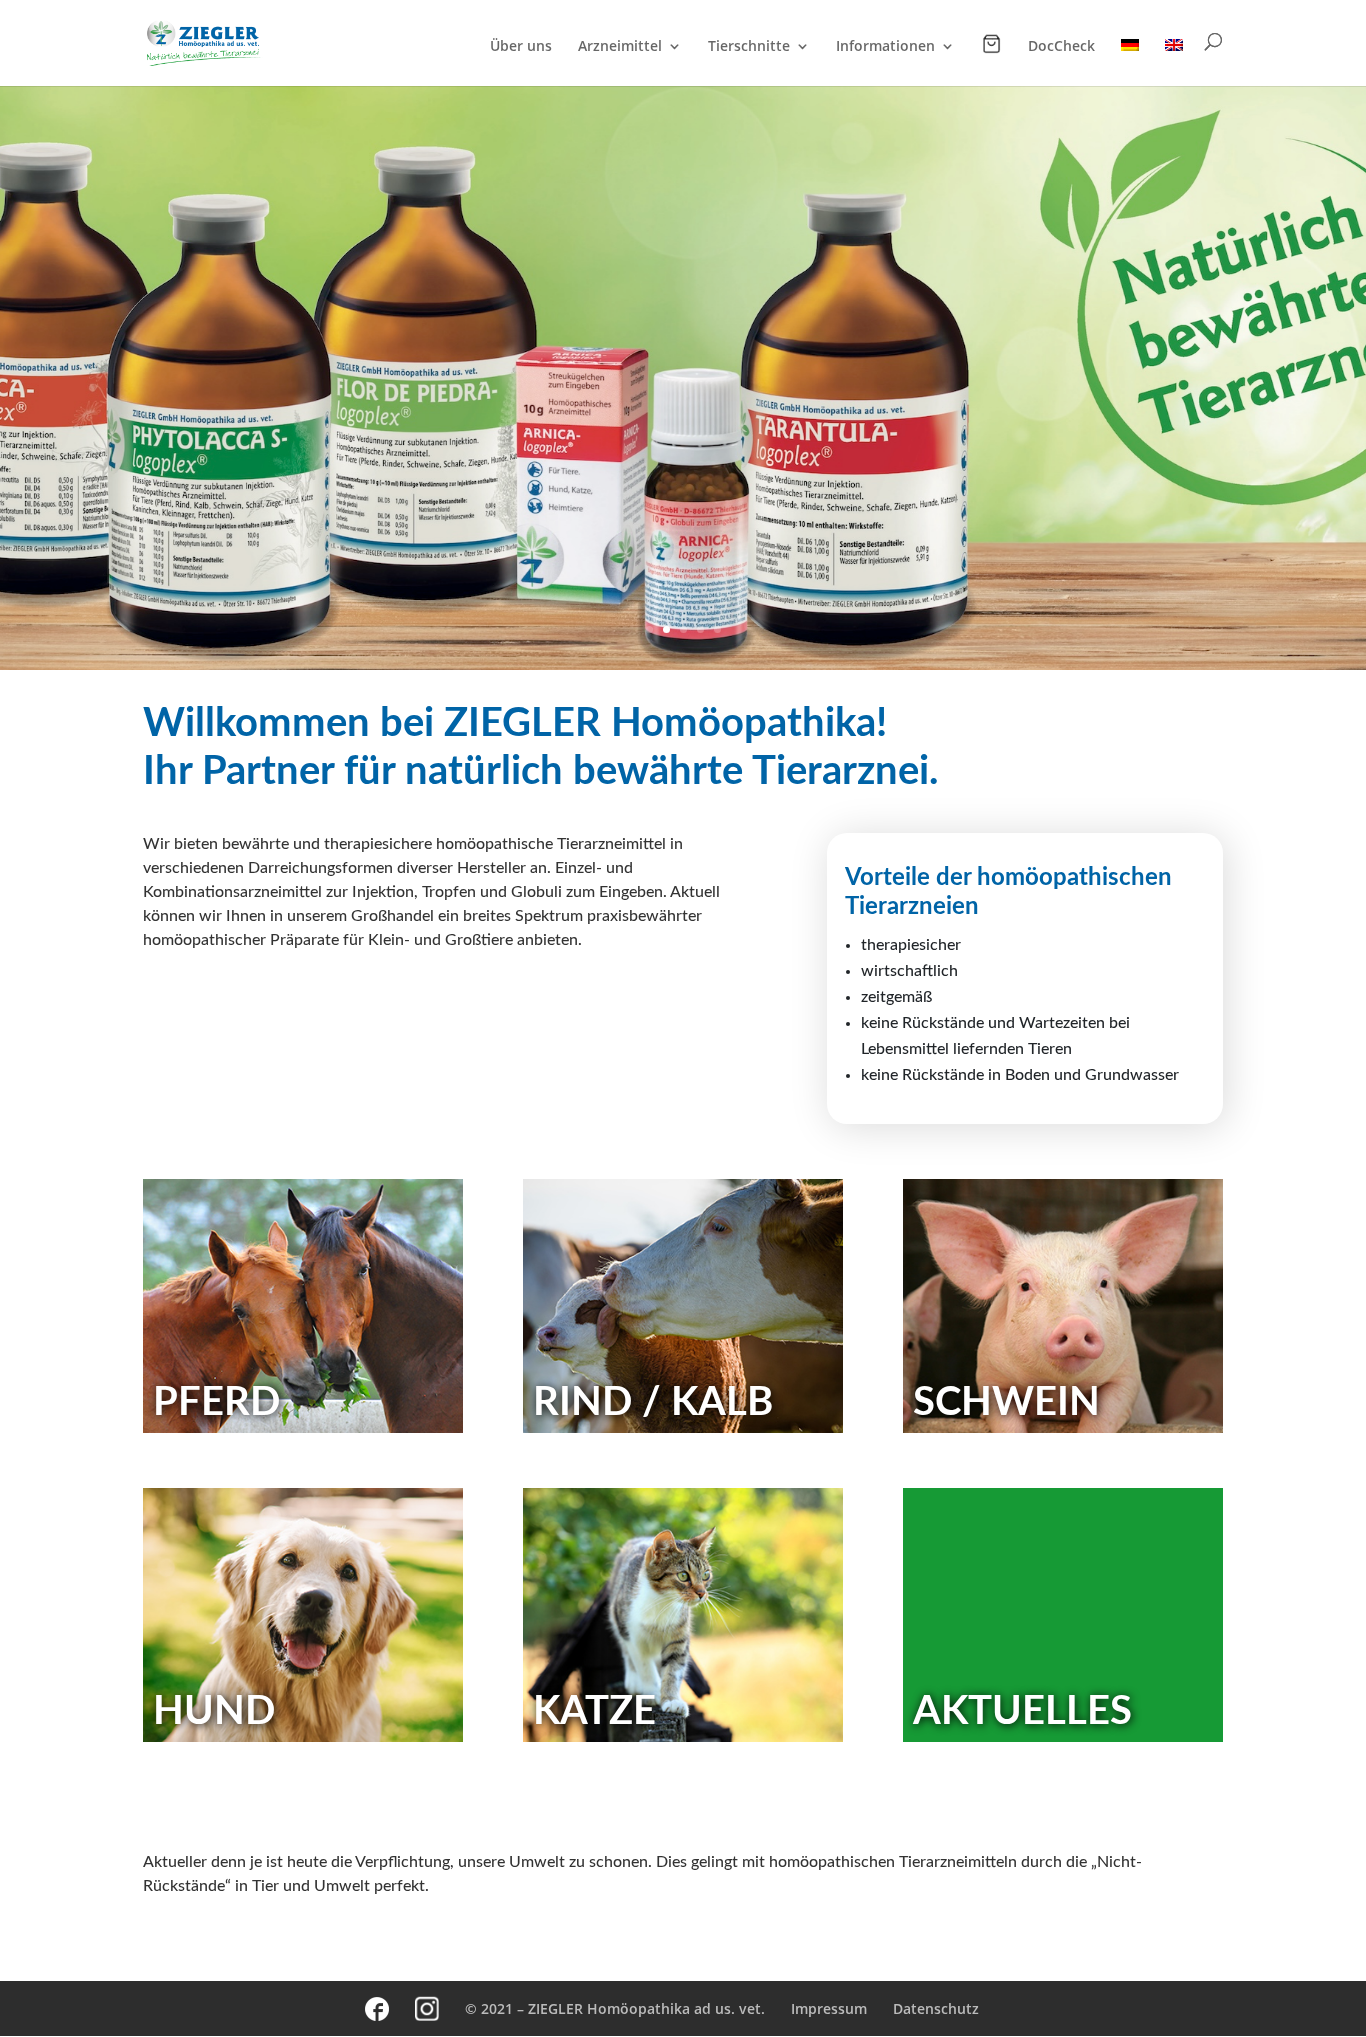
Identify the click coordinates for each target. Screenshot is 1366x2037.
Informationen (885, 47)
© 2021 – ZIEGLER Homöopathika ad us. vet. (615, 2008)
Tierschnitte (749, 47)
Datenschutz (936, 2008)
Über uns (521, 47)
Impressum (829, 2008)
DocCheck (1061, 47)
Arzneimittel (620, 47)
